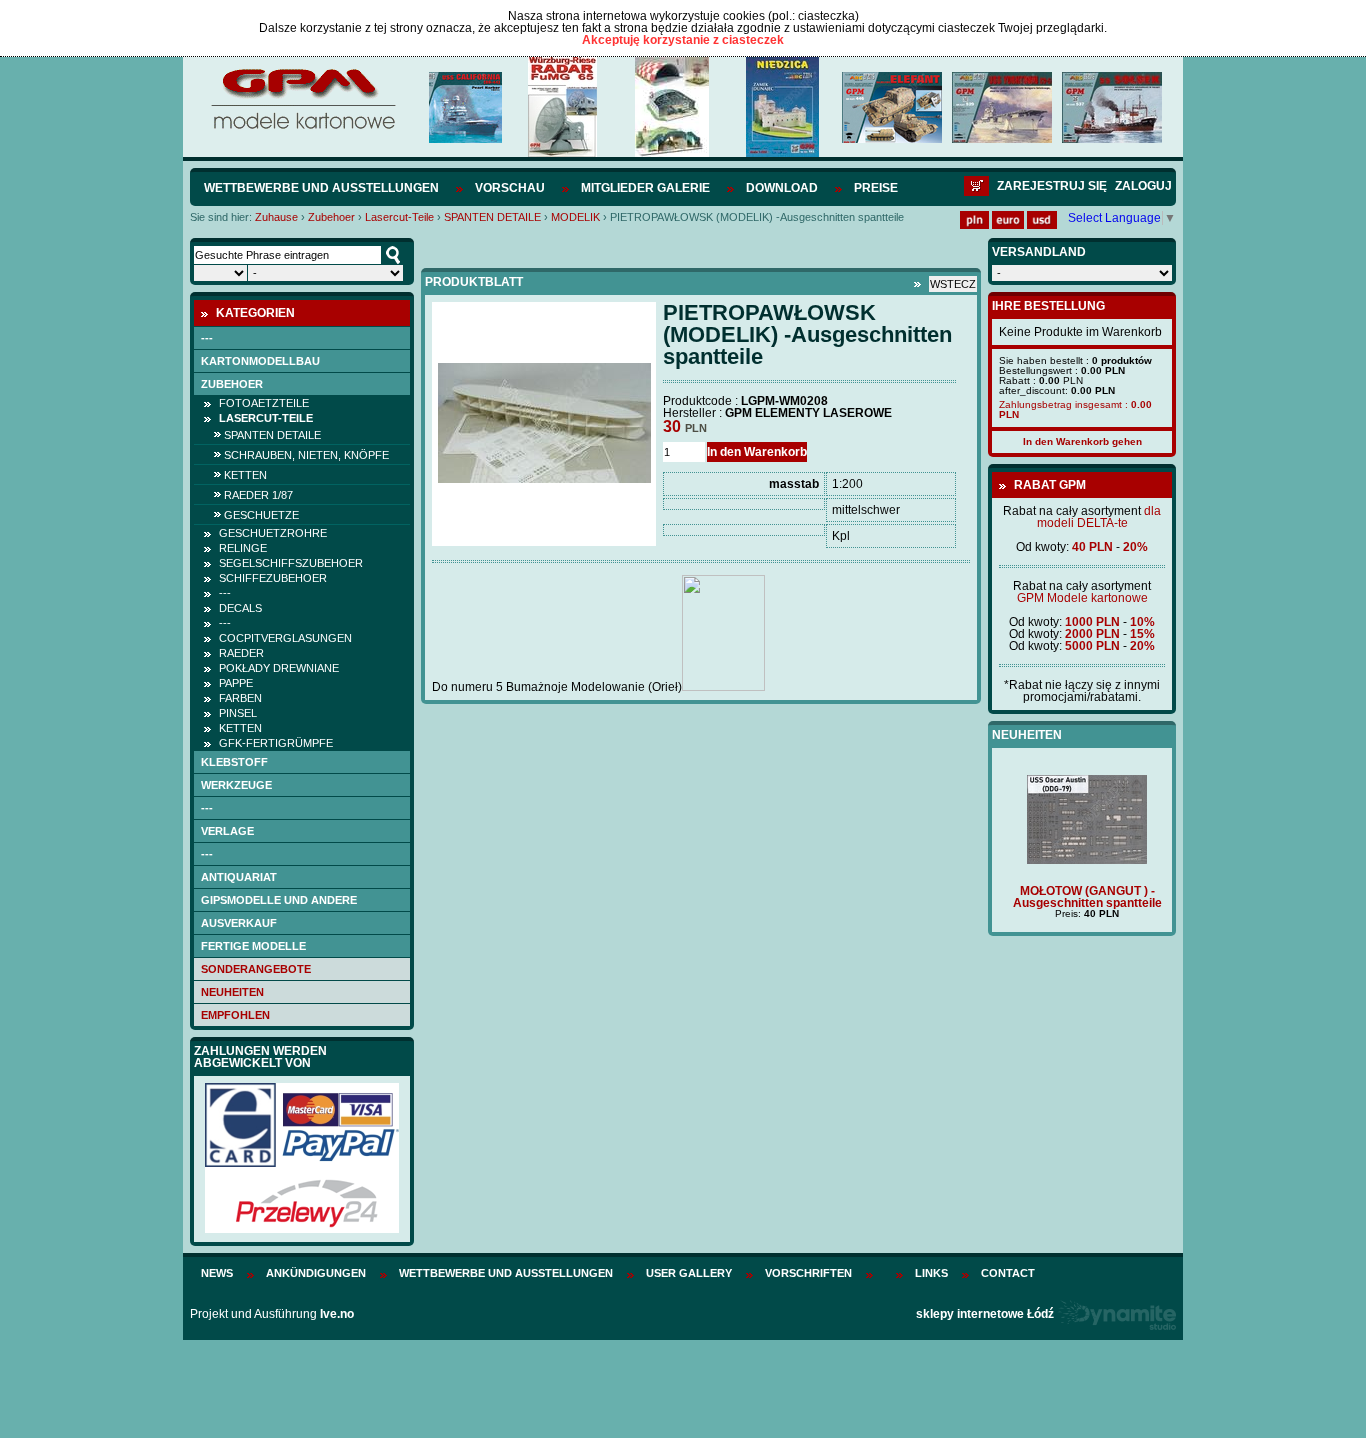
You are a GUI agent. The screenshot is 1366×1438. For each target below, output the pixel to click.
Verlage (227, 831)
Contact (1008, 1273)
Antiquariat (239, 877)
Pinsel (238, 713)
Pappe (236, 683)
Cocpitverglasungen (285, 638)
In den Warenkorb (757, 452)
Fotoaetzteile (264, 403)
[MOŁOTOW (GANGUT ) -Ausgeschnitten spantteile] (1082, 860)
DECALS (240, 608)
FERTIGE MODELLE (253, 946)
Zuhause (276, 217)
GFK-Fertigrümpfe (276, 743)
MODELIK (575, 217)
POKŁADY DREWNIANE (279, 668)
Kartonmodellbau (260, 361)
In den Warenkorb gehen (1082, 441)
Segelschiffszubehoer (291, 563)
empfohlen (235, 1015)
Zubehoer (331, 217)
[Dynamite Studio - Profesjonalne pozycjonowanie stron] (1116, 1314)
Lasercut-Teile (399, 217)
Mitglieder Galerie (645, 188)
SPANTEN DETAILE (492, 217)
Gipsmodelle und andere (279, 900)
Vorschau (510, 188)
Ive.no (337, 1314)
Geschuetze (261, 515)
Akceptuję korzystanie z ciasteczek (683, 40)
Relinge (243, 548)
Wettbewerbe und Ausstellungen (321, 188)
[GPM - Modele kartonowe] (302, 128)
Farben (240, 698)
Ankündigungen (316, 1273)
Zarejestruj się (1052, 186)
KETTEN (245, 475)
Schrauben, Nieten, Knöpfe (306, 455)
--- (207, 338)
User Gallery (689, 1273)
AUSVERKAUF (239, 923)
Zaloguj (1143, 186)
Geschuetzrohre (273, 533)
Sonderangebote (256, 969)
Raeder (241, 653)
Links (931, 1273)
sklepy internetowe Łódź (985, 1314)
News (217, 1273)
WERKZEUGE (236, 785)
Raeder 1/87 (258, 495)
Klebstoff (234, 762)
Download (782, 188)
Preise (876, 188)
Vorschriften (808, 1273)
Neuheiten (232, 992)
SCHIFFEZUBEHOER (273, 578)
